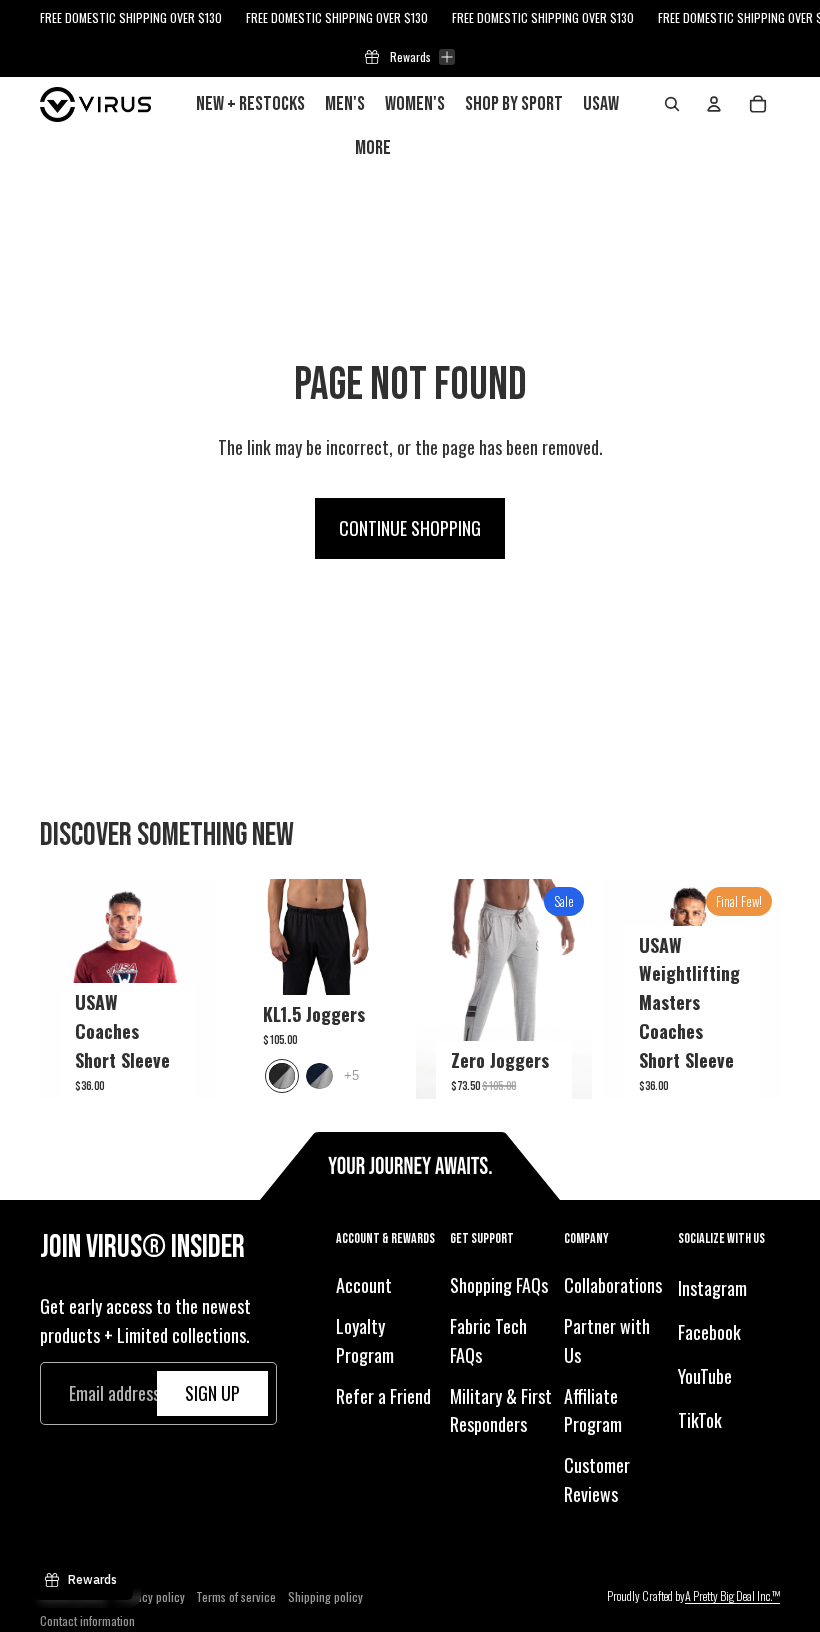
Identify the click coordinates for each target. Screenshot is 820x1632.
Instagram (712, 1288)
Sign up (212, 1393)
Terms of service (236, 1596)
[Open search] (672, 104)
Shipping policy (325, 1596)
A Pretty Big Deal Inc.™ (732, 1595)
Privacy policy (151, 1596)
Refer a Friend (383, 1396)
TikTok (700, 1420)
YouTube (705, 1376)
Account (364, 1285)
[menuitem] (373, 148)
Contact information (87, 1620)
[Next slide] (200, 989)
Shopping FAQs (499, 1285)
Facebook (709, 1332)
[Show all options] (351, 1075)
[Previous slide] (55, 989)
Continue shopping (410, 528)
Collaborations (613, 1285)
